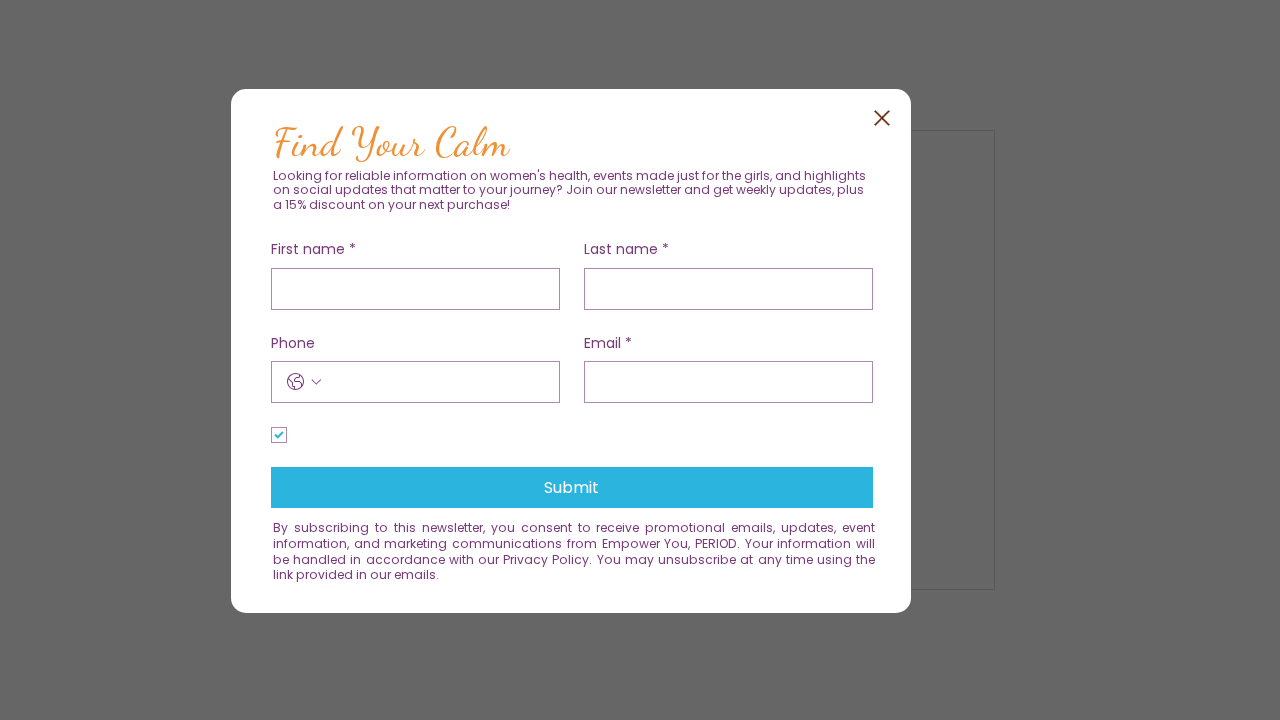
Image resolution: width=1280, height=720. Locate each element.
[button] (882, 114)
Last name (626, 245)
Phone (293, 339)
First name (313, 245)
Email (608, 339)
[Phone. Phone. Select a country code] (304, 378)
